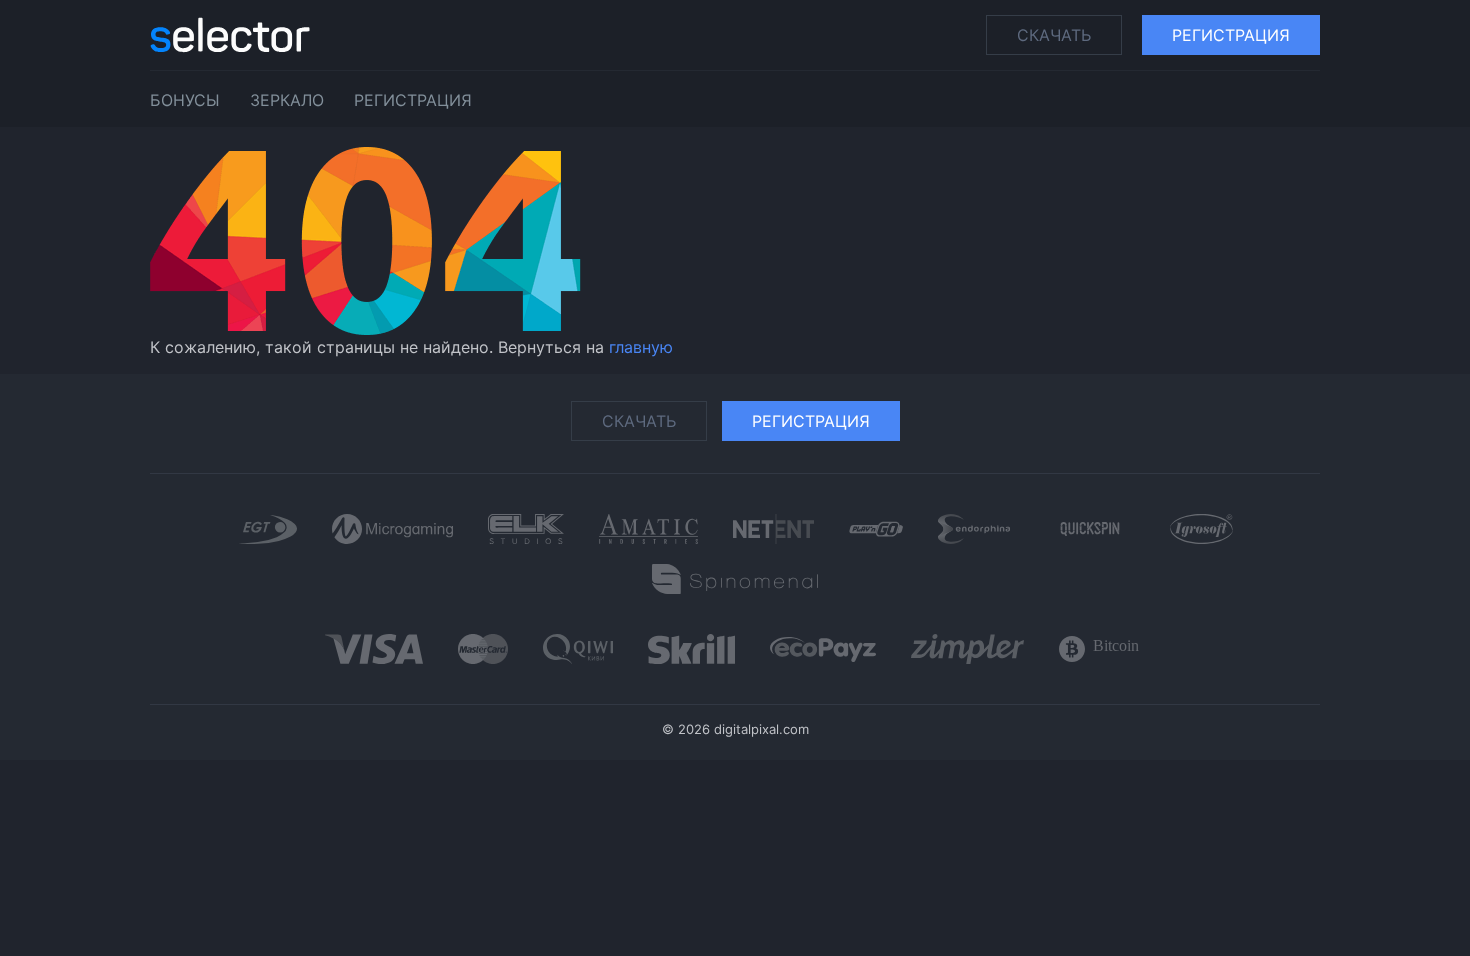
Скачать (1054, 35)
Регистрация (1231, 35)
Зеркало (287, 100)
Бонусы (185, 100)
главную (641, 347)
